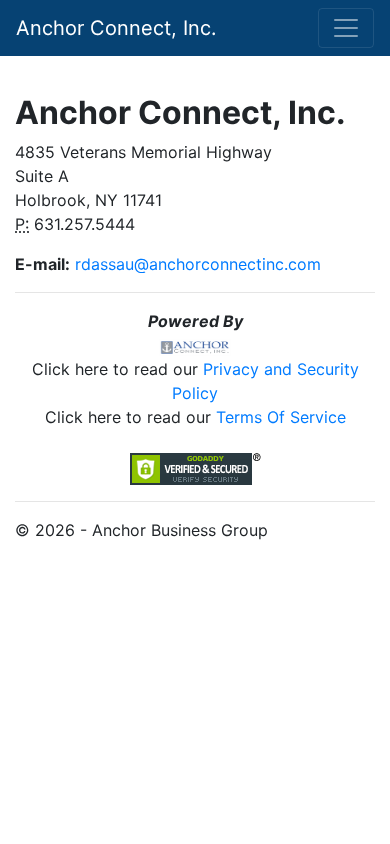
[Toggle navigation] (346, 28)
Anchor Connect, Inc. (116, 28)
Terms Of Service (281, 417)
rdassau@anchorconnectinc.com (198, 264)
